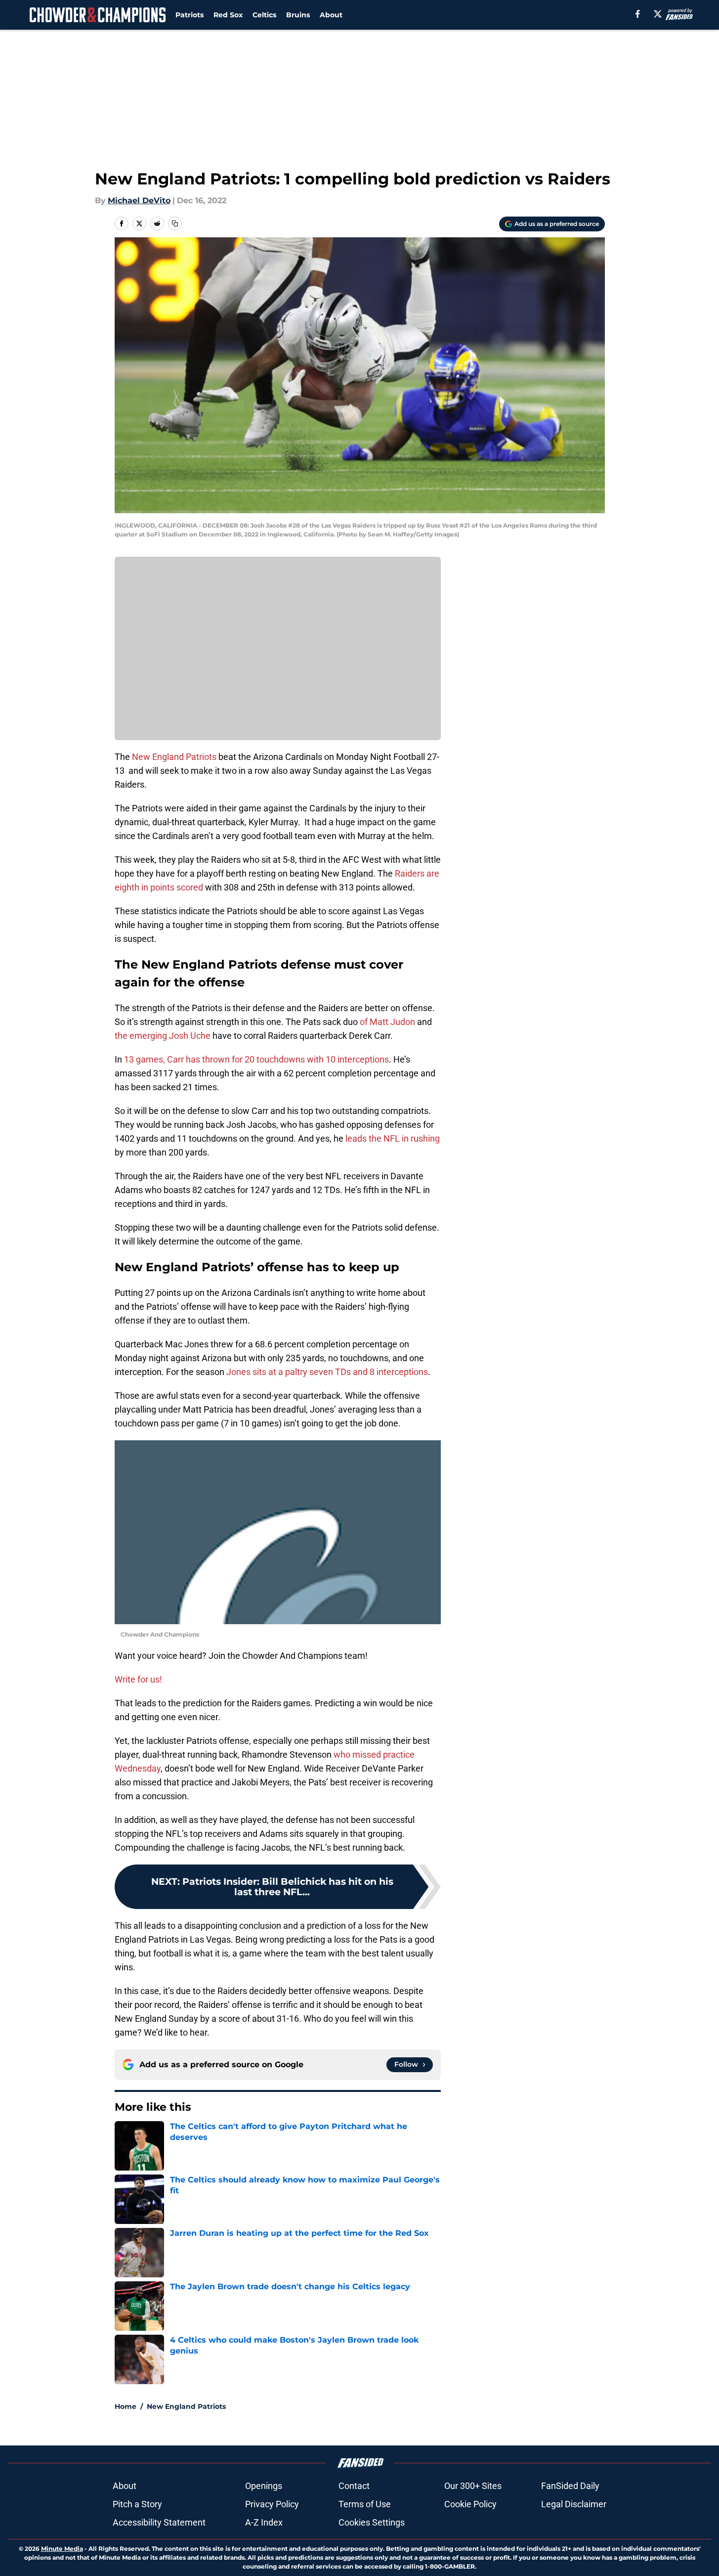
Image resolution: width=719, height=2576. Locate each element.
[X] (658, 14)
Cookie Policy (470, 2504)
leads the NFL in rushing (393, 1138)
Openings (264, 2486)
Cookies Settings (372, 2522)
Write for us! (138, 1679)
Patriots (190, 15)
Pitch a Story (137, 2504)
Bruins (298, 15)
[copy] (175, 223)
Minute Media (62, 2549)
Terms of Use (365, 2504)
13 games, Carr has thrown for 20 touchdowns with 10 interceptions (256, 1059)
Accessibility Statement (159, 2522)
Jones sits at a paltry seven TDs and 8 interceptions (327, 1372)
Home (126, 2406)
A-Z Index (264, 2522)
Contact (354, 2486)
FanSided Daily (570, 2486)
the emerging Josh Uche (163, 1036)
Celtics (264, 15)
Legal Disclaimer (574, 2504)
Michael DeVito (139, 200)
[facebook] (638, 14)
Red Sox (228, 15)
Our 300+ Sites (473, 2486)
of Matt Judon (387, 1022)
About (331, 15)
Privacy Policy (272, 2504)
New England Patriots (174, 757)
